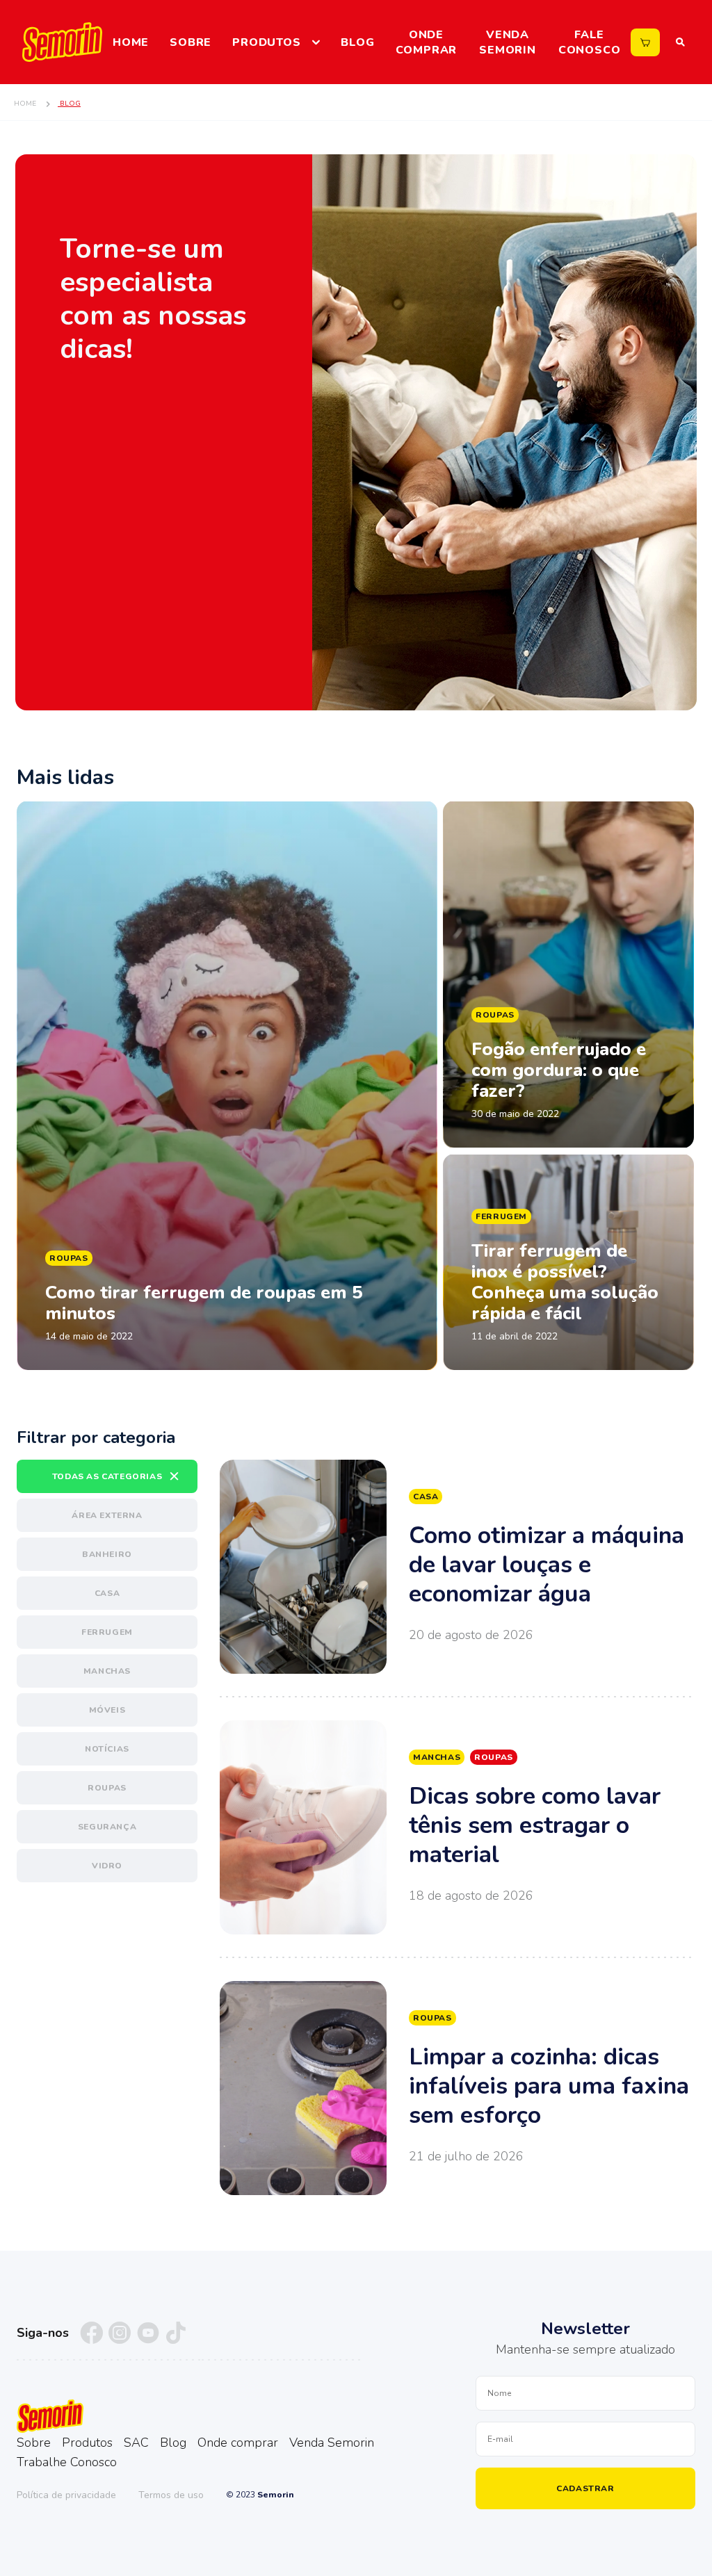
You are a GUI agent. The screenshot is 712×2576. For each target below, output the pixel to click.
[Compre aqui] (645, 42)
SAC (136, 2443)
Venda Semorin (508, 42)
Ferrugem (107, 1632)
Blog (357, 42)
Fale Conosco (590, 42)
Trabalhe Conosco (67, 2462)
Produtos (266, 42)
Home (131, 42)
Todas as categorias (107, 1476)
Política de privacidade (66, 2495)
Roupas (107, 1788)
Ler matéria (227, 1086)
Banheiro (107, 1554)
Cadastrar (585, 2488)
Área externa (107, 1515)
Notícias (107, 1749)
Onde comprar (427, 42)
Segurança (107, 1827)
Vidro (107, 1866)
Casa (107, 1593)
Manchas (107, 1671)
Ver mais (458, 1567)
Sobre (191, 42)
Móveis (107, 1710)
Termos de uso (171, 2495)
